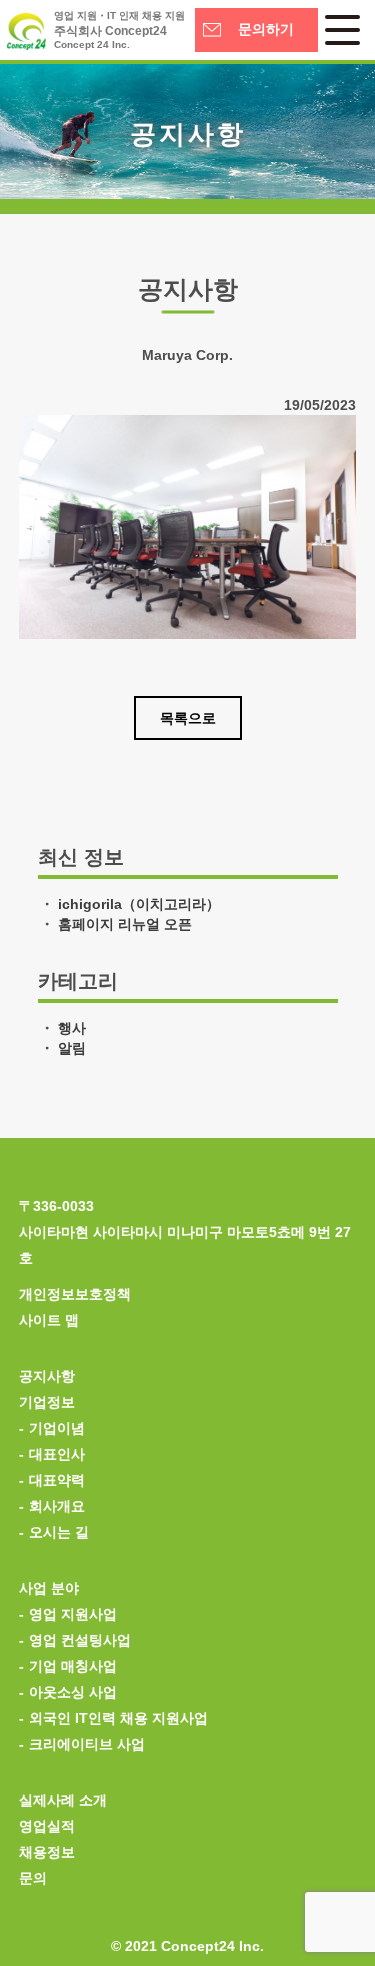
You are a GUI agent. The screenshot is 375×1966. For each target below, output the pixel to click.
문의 (33, 1878)
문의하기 (266, 29)
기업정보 (47, 1402)
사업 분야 (49, 1588)
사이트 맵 (49, 1320)
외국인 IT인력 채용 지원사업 (118, 1718)
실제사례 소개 (63, 1800)
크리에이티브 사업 (87, 1744)
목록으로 (188, 718)
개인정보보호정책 (75, 1294)
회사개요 (57, 1506)
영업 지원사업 (73, 1614)
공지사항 (47, 1376)
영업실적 (47, 1826)
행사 (72, 1028)
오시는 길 (59, 1532)
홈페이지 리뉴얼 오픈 (125, 924)
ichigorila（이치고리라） (139, 904)
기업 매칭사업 (73, 1666)
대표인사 (57, 1454)
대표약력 (57, 1480)
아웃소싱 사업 (73, 1692)
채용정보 (47, 1852)
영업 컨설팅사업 (80, 1640)
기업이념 (57, 1428)
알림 (72, 1048)
